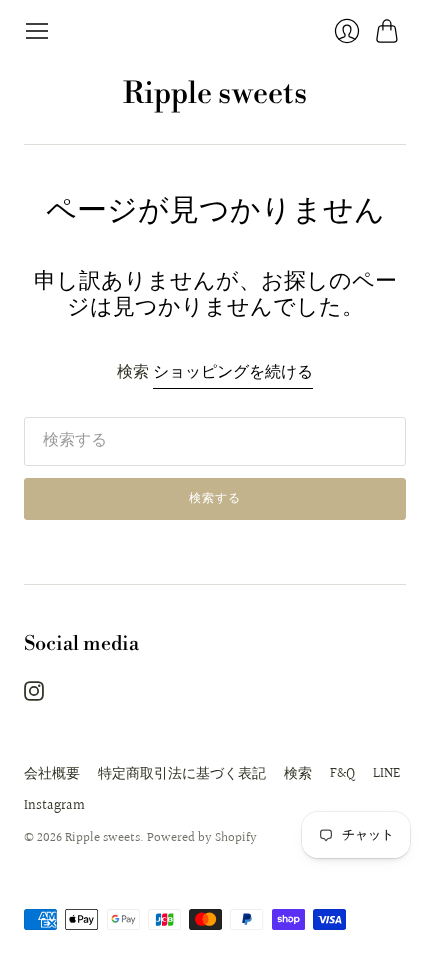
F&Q (342, 774)
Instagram (54, 806)
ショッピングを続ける (233, 373)
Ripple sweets (215, 94)
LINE (386, 774)
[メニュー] (37, 31)
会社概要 (52, 774)
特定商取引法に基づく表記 (182, 774)
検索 (298, 774)
